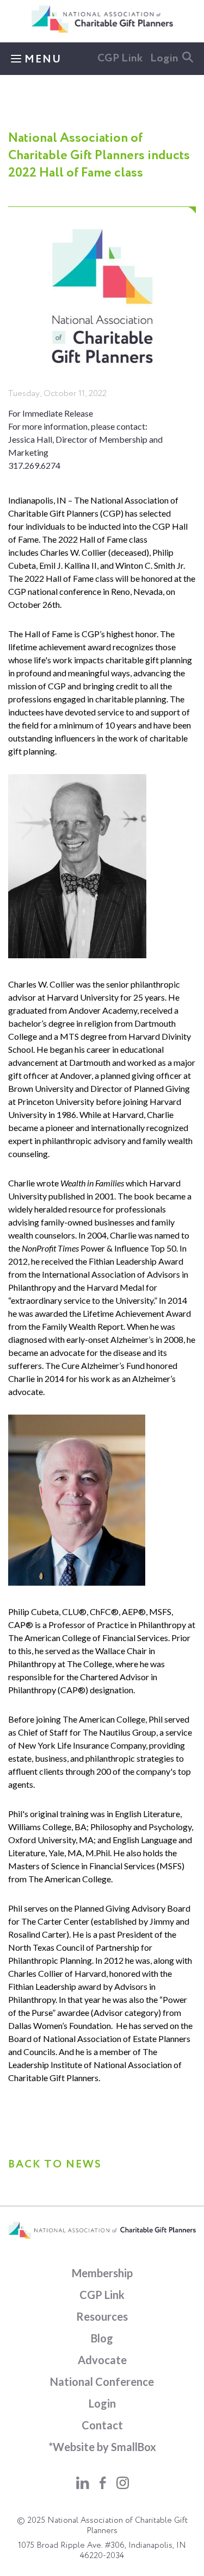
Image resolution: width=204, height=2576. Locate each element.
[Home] (102, 30)
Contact (102, 2425)
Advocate (102, 2360)
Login (164, 59)
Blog (102, 2338)
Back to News (55, 2165)
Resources (102, 2316)
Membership (102, 2273)
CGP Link (120, 59)
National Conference (102, 2382)
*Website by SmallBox (102, 2447)
